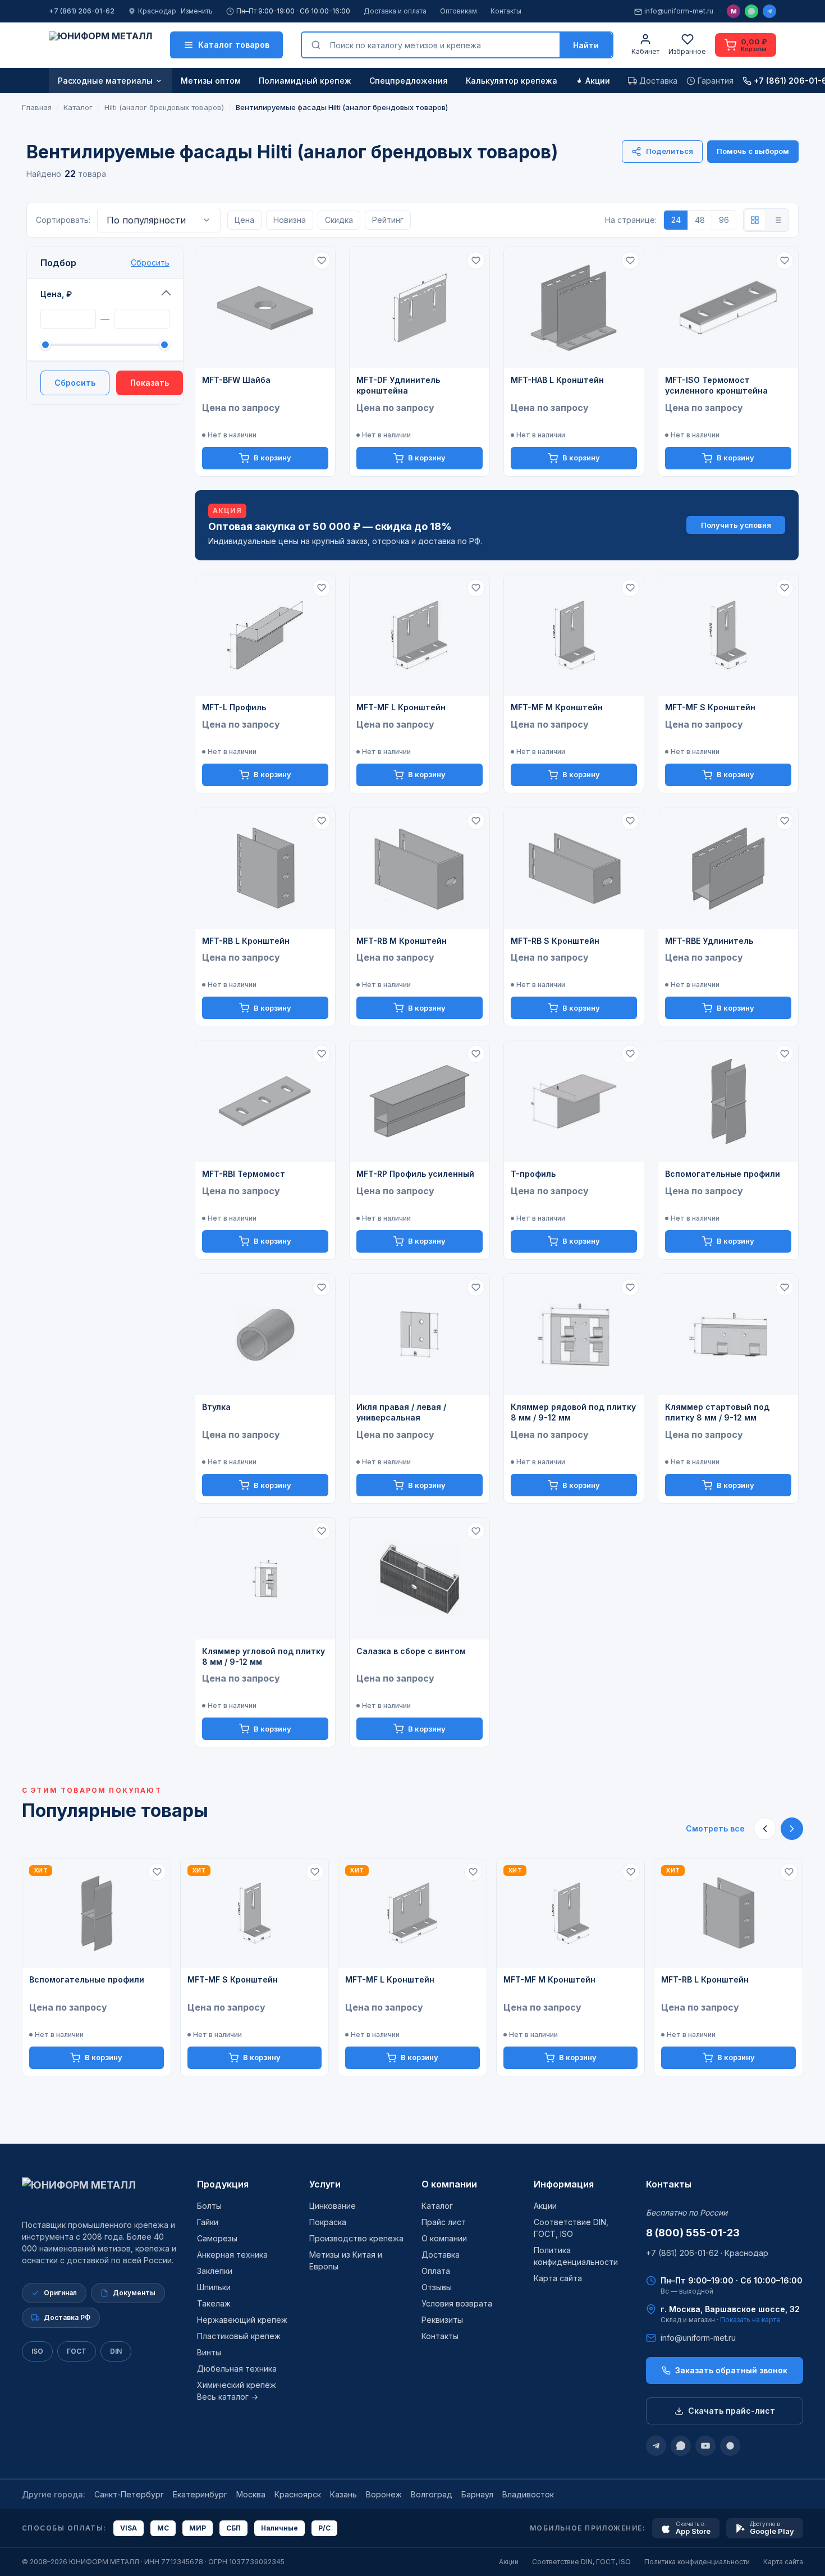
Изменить (197, 11)
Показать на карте (750, 2320)
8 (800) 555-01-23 (693, 2233)
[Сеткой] (755, 220)
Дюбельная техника (237, 2369)
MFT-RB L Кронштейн (246, 941)
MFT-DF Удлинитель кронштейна (398, 385)
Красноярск (298, 2494)
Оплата (436, 2271)
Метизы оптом (211, 81)
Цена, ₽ (56, 294)
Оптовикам (459, 11)
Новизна (290, 220)
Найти (586, 45)
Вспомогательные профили (723, 1174)
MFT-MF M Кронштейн (557, 707)
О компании (449, 2184)
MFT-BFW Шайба (236, 380)
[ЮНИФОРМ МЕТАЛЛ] (100, 45)
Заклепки (215, 2271)
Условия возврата (457, 2303)
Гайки (208, 2222)
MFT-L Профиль (234, 707)
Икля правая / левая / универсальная (401, 1412)
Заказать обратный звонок (731, 2370)
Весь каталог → (228, 2397)
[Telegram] (769, 11)
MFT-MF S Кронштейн (710, 707)
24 (676, 220)
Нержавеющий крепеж (242, 2320)
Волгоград (432, 2494)
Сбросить (150, 262)
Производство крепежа (356, 2238)
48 (700, 220)
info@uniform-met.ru (679, 11)
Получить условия (736, 525)
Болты (209, 2206)
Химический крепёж (237, 2385)
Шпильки (214, 2287)
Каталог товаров (234, 45)
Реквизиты (442, 2320)
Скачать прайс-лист (732, 2411)
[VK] (730, 2446)
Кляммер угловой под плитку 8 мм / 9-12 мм (263, 1656)
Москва (251, 2494)
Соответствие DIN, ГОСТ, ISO (581, 2562)
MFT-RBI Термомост (244, 1174)
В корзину (272, 458)
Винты (209, 2352)
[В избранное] (322, 261)
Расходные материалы (105, 81)
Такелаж (214, 2303)
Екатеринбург (200, 2494)
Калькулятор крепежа (512, 81)
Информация (564, 2184)
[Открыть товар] (265, 308)
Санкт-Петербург (129, 2494)
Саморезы (217, 2238)
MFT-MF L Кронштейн (401, 707)
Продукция (223, 2184)
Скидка (339, 220)
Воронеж (384, 2494)
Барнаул (477, 2494)
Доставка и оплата (395, 11)
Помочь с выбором (753, 151)
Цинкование (333, 2206)
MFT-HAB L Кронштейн (557, 380)
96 (724, 220)
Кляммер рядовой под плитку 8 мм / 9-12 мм (573, 1412)
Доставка (441, 2255)
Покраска (328, 2222)
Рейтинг (388, 220)
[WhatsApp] (751, 11)
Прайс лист (444, 2222)
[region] (412, 1967)
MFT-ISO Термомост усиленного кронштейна (716, 385)
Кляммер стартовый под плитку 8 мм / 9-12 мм (717, 1412)
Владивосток (528, 2494)
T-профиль (533, 1174)
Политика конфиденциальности (697, 2562)
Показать (150, 383)
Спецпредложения (409, 81)
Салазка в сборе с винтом (411, 1651)
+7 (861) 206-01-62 (82, 11)
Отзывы (437, 2287)
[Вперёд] (792, 1829)
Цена (244, 220)
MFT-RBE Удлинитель (709, 941)
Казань (343, 2494)
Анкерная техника (232, 2255)
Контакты (506, 11)
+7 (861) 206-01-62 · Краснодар (707, 2253)
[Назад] (765, 1829)
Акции (598, 81)
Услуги (325, 2184)
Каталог (437, 2206)
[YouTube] (705, 2446)
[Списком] (777, 220)
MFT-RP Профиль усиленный (415, 1174)
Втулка (216, 1407)
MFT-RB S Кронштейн (555, 941)
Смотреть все (715, 1828)
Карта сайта (558, 2278)
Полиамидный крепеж (305, 81)
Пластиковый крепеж (239, 2336)
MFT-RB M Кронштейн (402, 941)
